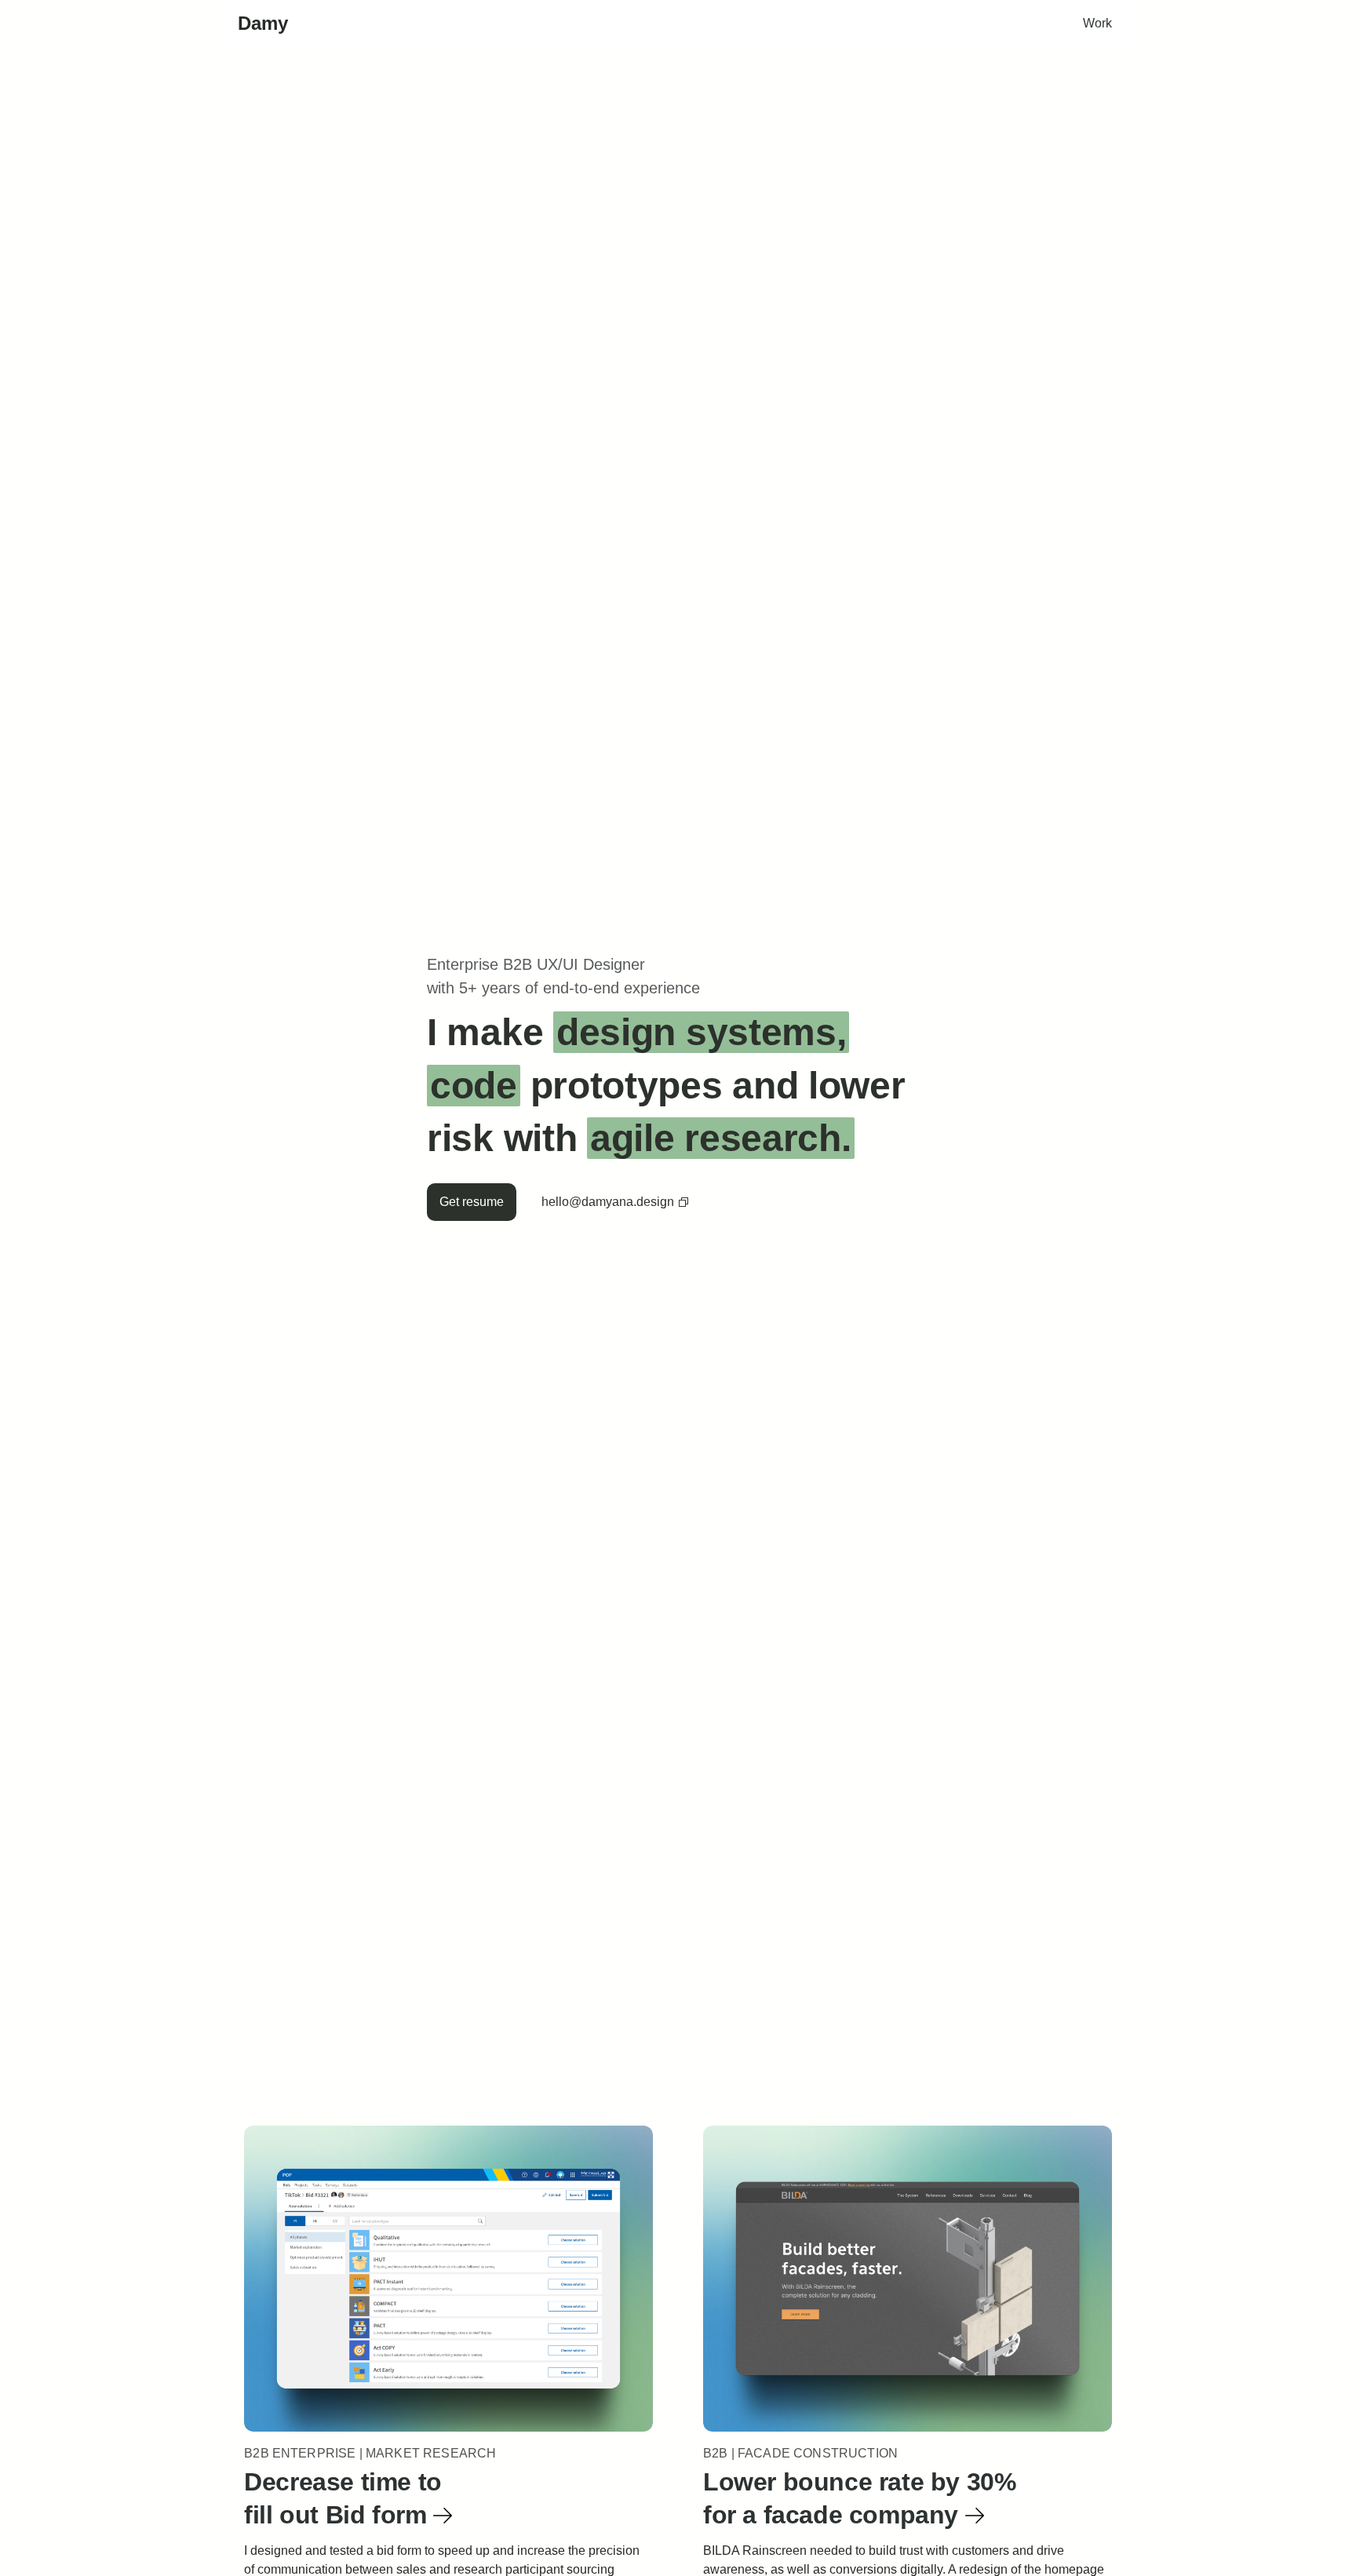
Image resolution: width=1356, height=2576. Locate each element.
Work (1097, 23)
